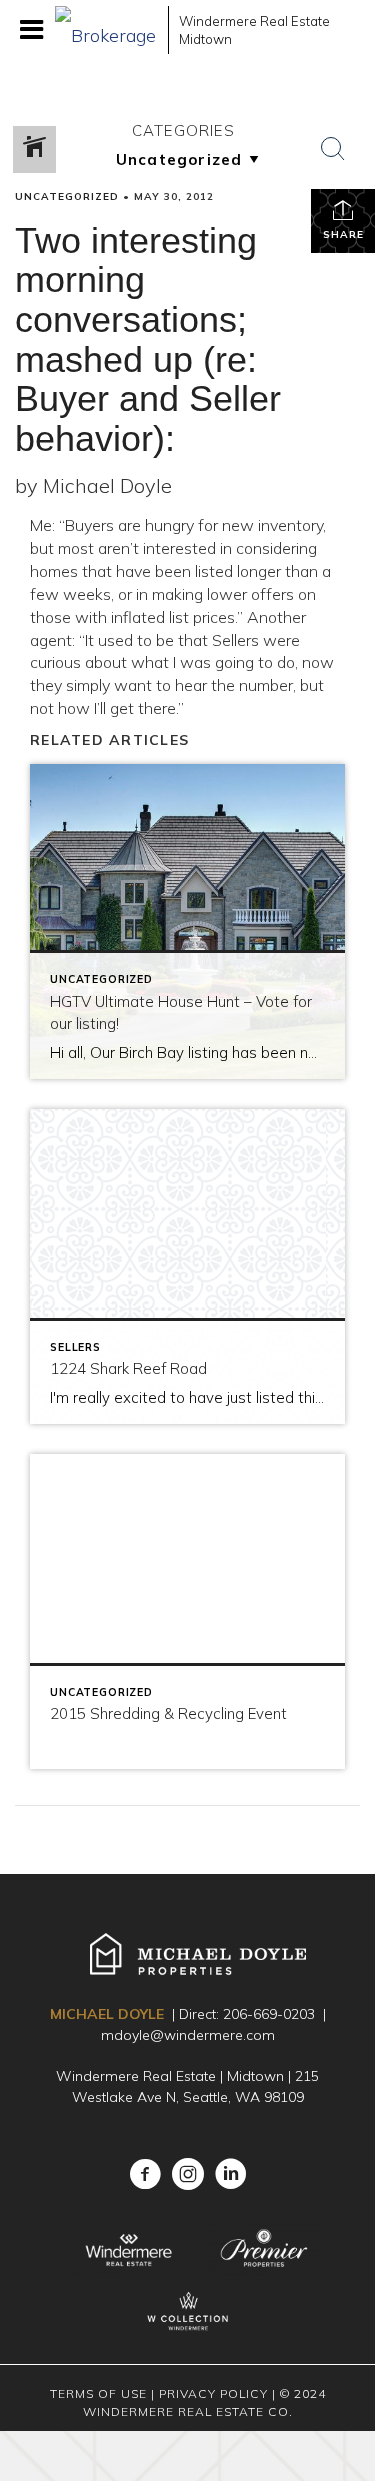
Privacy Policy (213, 2393)
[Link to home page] (106, 30)
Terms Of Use (98, 2393)
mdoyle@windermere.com (188, 2035)
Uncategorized (67, 196)
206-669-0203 (269, 2014)
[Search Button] (333, 149)
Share (343, 234)
